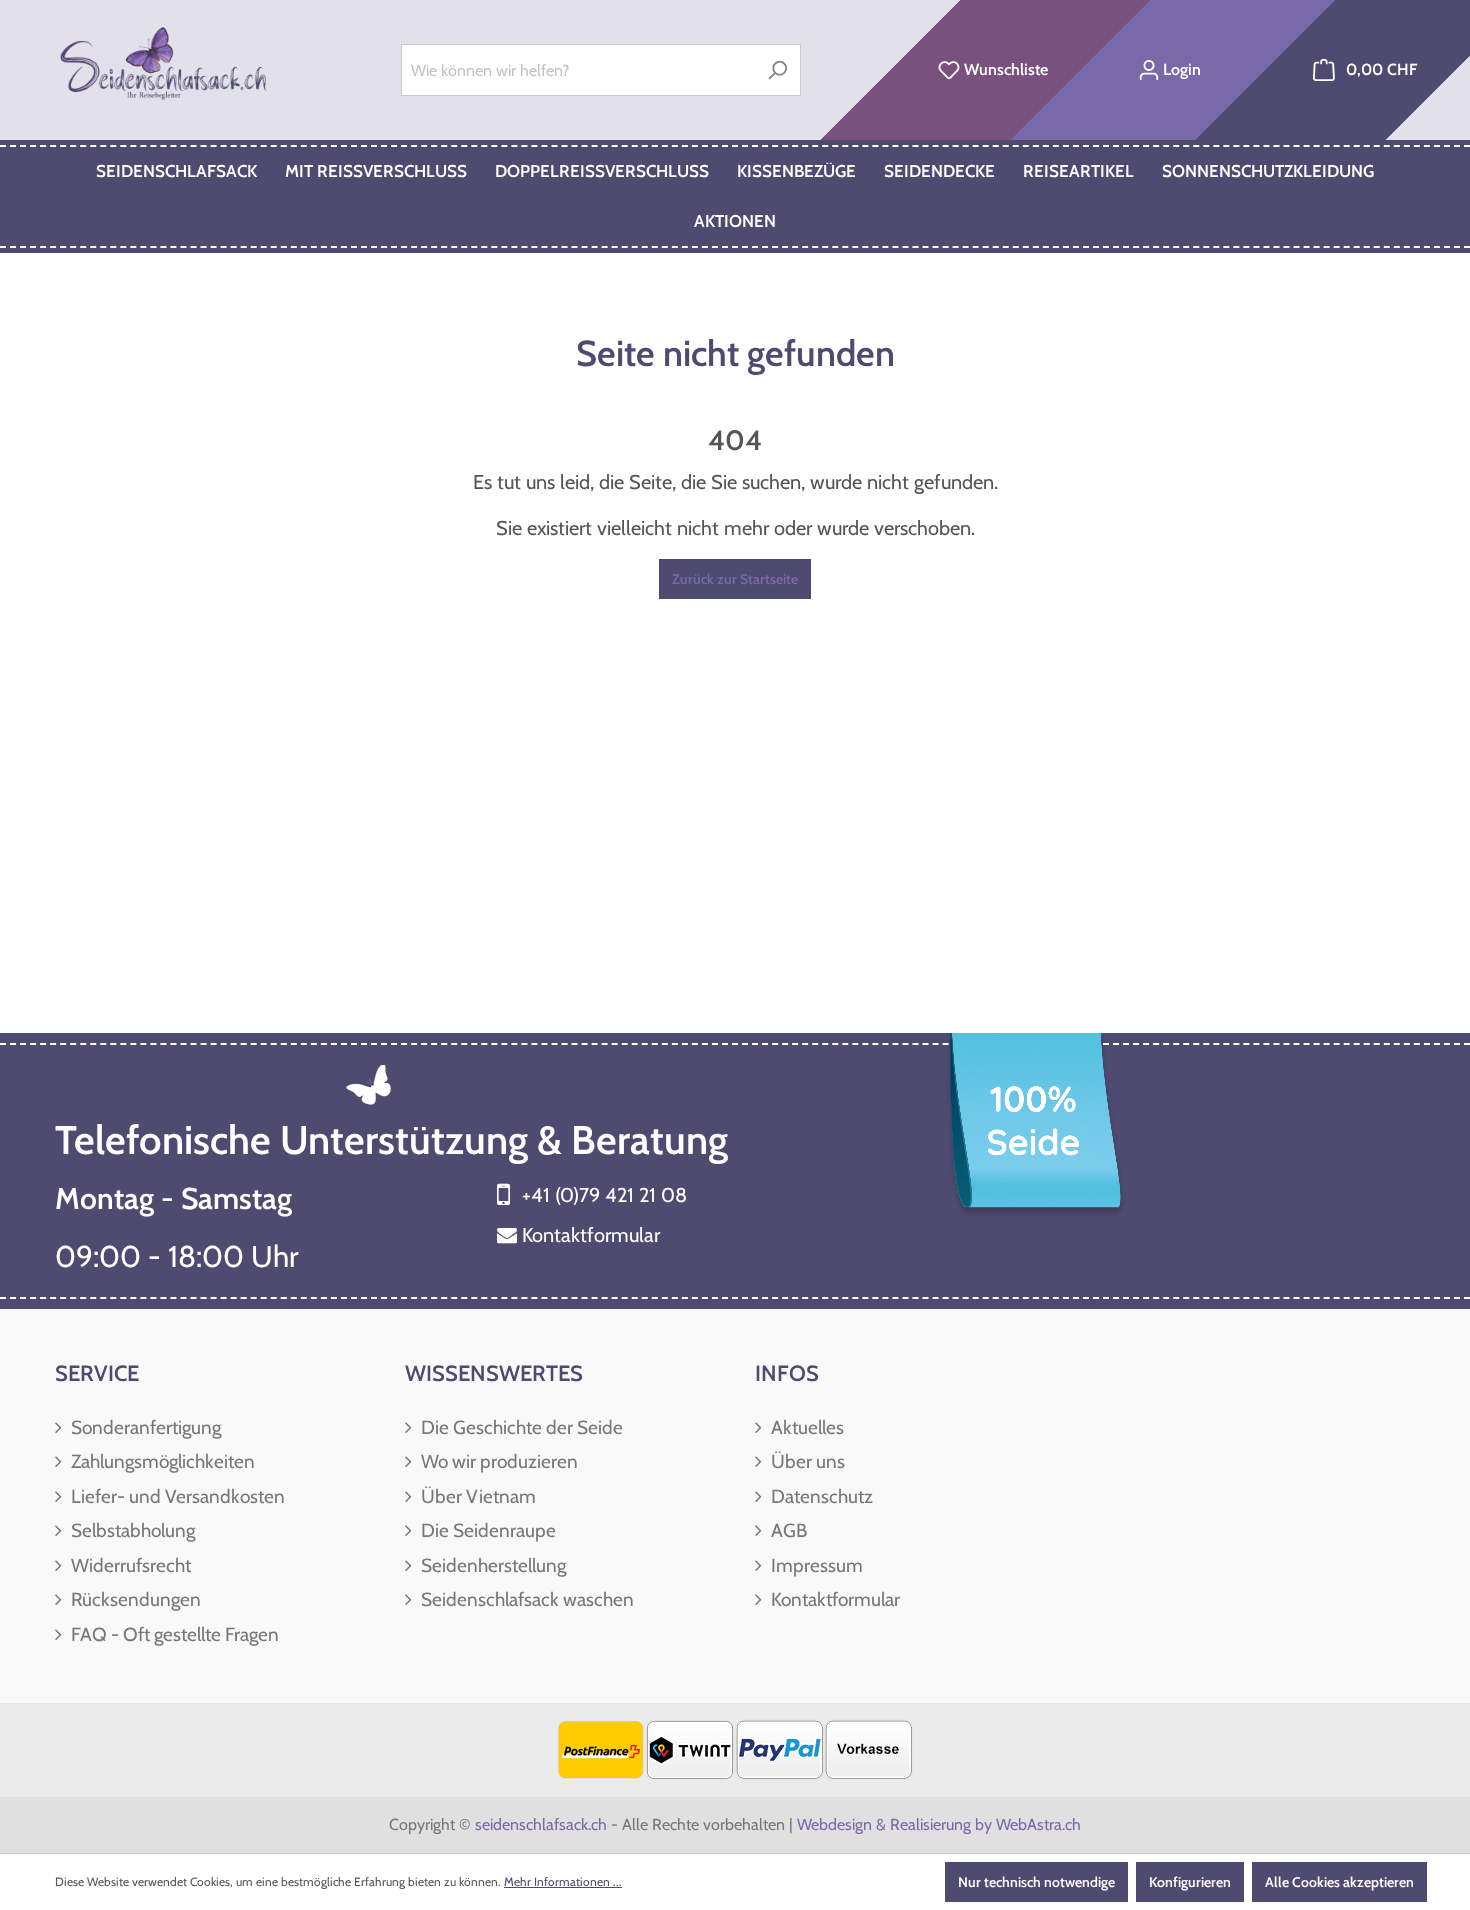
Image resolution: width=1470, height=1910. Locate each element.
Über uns (806, 1461)
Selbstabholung (131, 1530)
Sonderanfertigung (144, 1427)
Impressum (815, 1565)
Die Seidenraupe (486, 1530)
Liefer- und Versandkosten (176, 1496)
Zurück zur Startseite (735, 579)
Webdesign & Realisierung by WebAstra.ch (939, 1824)
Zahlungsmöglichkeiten (161, 1461)
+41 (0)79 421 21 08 (604, 1195)
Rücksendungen (134, 1599)
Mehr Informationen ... (563, 1881)
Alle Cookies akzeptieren (1339, 1882)
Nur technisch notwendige (1036, 1882)
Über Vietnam (476, 1496)
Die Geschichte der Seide (520, 1427)
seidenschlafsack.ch (541, 1824)
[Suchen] (777, 70)
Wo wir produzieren (497, 1461)
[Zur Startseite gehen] (165, 66)
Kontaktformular (591, 1235)
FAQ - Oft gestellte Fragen (173, 1634)
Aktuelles (805, 1427)
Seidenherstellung (491, 1565)
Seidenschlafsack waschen (525, 1599)
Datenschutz (820, 1496)
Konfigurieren (1190, 1882)
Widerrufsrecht (129, 1565)
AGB (787, 1530)
